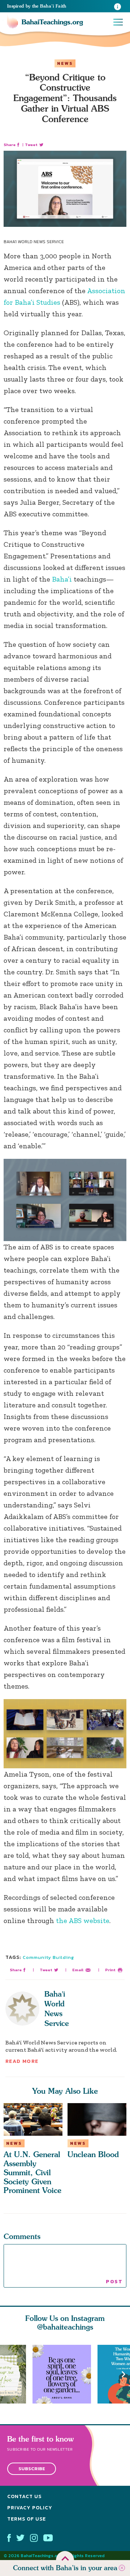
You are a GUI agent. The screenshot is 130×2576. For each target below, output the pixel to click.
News (65, 63)
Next (123, 2374)
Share (10, 145)
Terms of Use (27, 2519)
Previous (6, 2374)
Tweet (31, 145)
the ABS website (83, 1920)
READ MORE (22, 2061)
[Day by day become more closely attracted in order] (65, 2374)
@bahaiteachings (65, 2327)
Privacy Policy (30, 2508)
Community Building (48, 1957)
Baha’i (62, 579)
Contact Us (24, 2497)
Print (110, 1970)
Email (78, 1970)
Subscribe (32, 2469)
